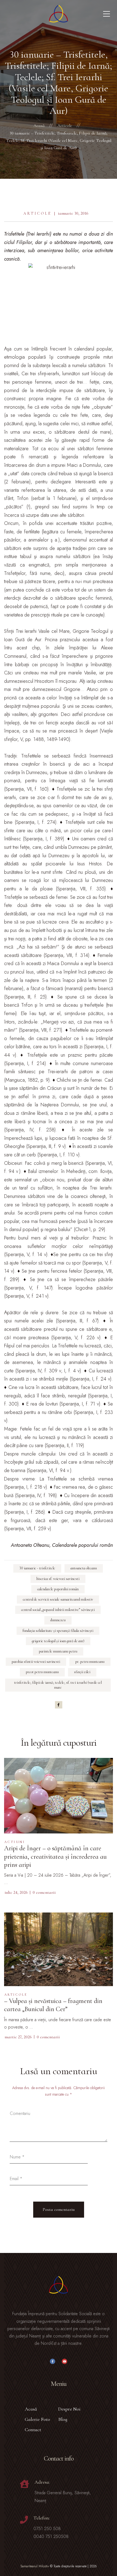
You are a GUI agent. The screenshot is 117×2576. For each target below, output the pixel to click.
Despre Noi (69, 2409)
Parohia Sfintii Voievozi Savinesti (36, 1662)
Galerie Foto (37, 2419)
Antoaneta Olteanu (84, 1568)
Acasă (31, 2409)
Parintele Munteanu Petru (58, 1651)
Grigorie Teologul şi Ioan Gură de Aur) (58, 1641)
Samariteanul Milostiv (35, 2566)
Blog (63, 2419)
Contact (33, 2430)
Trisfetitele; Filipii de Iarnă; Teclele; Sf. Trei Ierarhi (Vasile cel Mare (58, 1685)
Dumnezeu (58, 1620)
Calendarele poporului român (58, 1589)
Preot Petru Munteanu (42, 1672)
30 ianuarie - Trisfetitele (37, 1568)
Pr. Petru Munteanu (90, 1662)
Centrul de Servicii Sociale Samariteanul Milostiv (58, 1599)
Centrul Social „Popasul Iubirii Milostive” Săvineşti (58, 1610)
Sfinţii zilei (82, 1672)
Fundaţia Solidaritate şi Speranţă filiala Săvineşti (58, 1631)
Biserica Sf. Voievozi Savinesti (58, 1579)
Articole (37, 213)
